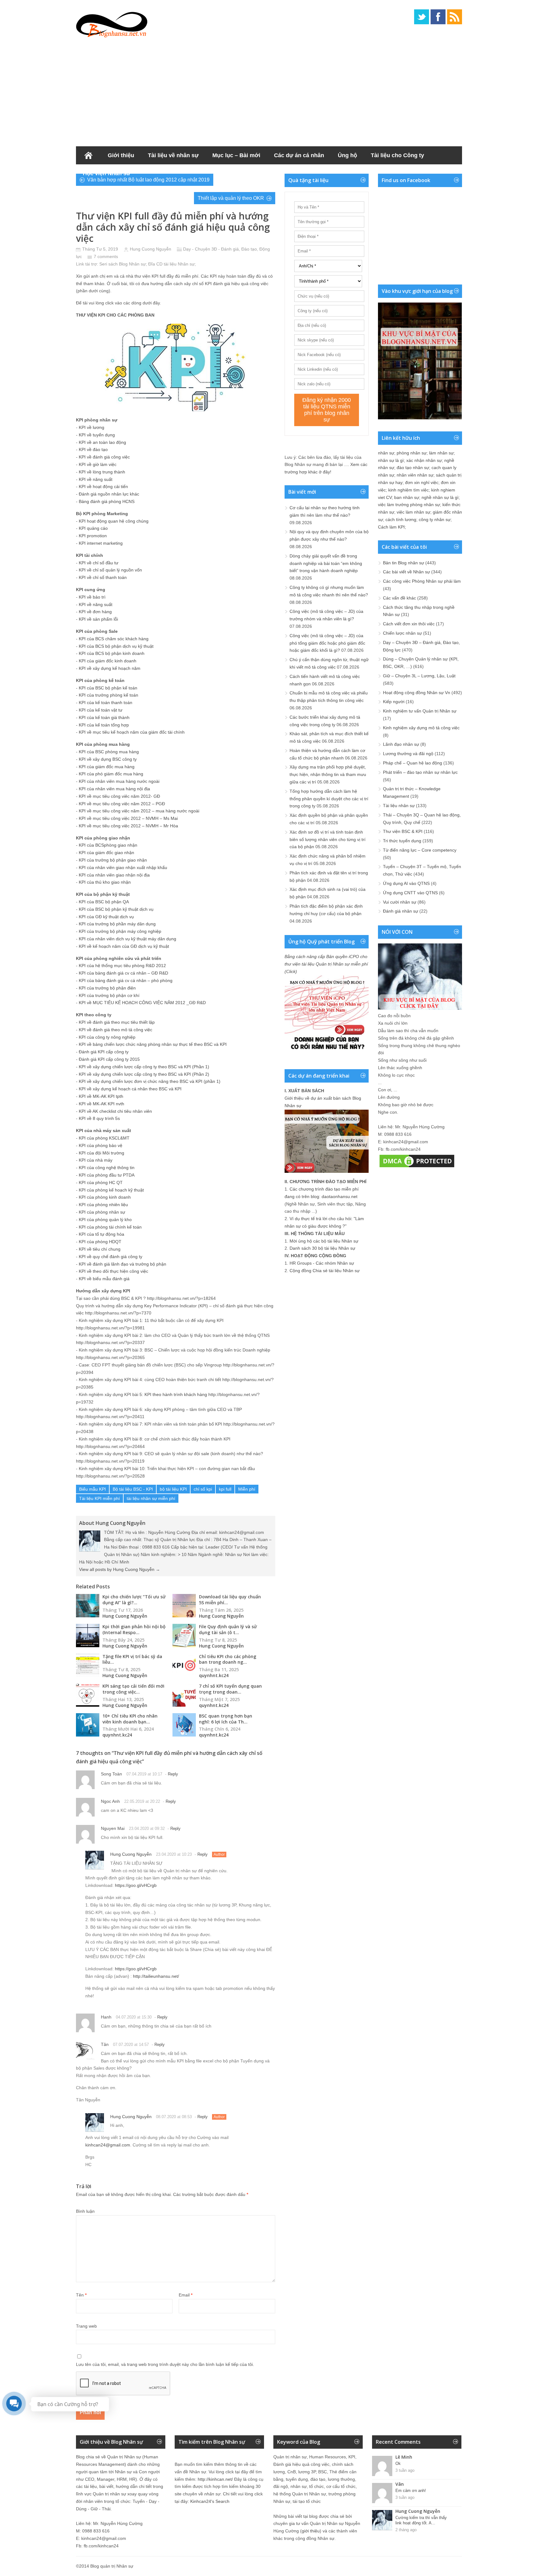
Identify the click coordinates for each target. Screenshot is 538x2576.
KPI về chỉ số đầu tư (99, 563)
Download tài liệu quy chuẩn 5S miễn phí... (230, 1600)
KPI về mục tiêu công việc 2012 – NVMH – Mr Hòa (128, 826)
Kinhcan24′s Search (210, 2501)
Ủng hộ (347, 155)
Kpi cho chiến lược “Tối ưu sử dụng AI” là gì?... (134, 1600)
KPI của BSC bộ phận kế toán (108, 688)
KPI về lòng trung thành (102, 472)
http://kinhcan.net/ (215, 2479)
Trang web (86, 2326)
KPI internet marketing (101, 543)
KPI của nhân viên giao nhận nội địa (114, 875)
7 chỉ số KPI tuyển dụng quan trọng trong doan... (230, 1689)
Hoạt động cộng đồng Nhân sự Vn (417, 693)
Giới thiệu (121, 155)
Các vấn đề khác (399, 598)
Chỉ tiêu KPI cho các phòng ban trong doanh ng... (228, 1659)
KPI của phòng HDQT (100, 1242)
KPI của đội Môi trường (101, 1153)
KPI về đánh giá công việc (104, 457)
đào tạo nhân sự (413, 468)
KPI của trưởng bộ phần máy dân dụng (117, 924)
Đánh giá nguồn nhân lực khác (109, 494)
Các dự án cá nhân (299, 155)
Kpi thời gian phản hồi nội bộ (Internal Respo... (134, 1629)
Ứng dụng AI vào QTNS (406, 883)
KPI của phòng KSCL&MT (104, 1138)
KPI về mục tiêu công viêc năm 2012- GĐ (119, 796)
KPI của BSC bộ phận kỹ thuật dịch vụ (116, 909)
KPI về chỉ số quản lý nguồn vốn (110, 570)
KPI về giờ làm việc (98, 464)
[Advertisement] (269, 90)
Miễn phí (247, 1489)
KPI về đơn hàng (95, 612)
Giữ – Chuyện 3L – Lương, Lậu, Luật (419, 676)
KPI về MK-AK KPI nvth (101, 1104)
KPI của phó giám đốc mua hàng (111, 774)
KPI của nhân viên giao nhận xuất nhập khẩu (123, 867)
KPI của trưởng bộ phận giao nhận (113, 860)
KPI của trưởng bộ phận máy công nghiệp (120, 931)
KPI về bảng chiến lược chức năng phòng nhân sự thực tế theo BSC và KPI (153, 1044)
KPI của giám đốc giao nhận (106, 853)
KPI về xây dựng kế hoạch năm (110, 668)
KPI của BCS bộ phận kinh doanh (112, 653)
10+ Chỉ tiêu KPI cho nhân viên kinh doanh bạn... (130, 1719)
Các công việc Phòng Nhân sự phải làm (422, 581)
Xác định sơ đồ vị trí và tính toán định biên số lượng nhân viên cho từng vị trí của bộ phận (328, 839)
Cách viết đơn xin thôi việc (409, 624)
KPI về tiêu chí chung (100, 1249)
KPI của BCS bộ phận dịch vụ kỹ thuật (116, 646)
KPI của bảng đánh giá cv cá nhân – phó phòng (126, 980)
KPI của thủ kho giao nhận (105, 882)
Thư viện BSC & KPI (403, 831)
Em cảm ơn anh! (411, 2491)
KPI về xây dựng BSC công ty (108, 759)
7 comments (106, 256)
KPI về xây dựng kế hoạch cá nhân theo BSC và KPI (130, 1089)
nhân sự (386, 453)
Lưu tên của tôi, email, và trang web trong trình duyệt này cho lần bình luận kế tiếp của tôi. (165, 2364)
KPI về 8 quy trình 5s (99, 1118)
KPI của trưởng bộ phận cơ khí (109, 995)
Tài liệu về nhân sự (173, 155)
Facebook (438, 17)
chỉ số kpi (203, 1489)
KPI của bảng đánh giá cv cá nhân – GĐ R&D (123, 973)
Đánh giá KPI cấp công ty (104, 1052)
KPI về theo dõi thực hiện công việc (113, 1271)
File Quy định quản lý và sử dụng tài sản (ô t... (228, 1629)
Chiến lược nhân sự (402, 633)
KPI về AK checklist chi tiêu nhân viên (115, 1111)
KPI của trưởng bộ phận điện (107, 988)
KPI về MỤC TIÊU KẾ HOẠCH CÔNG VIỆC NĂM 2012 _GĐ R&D (142, 1003)
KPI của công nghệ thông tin (107, 1168)
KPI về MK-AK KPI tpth (101, 1096)
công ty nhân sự (435, 519)
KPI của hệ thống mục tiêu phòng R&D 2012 (122, 966)
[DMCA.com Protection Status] (417, 1167)
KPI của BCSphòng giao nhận (108, 845)
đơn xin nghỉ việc (422, 482)
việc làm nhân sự (413, 512)
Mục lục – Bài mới (236, 155)
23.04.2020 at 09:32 (147, 1829)
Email (186, 2295)
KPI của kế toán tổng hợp (104, 725)
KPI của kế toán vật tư (101, 710)
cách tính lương (401, 519)
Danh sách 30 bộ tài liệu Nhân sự (322, 1248)
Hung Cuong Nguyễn (151, 249)
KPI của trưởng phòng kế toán (109, 695)
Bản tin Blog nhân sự (404, 563)
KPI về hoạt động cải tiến (103, 487)
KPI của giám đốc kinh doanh (108, 661)
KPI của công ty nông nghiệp (107, 1037)
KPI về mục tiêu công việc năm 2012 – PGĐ (122, 804)
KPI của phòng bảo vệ (101, 1145)
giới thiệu (311, 2531)
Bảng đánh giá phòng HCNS (107, 501)
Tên (81, 2295)
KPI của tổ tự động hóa (101, 1234)
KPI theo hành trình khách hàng (176, 1394)
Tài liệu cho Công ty (397, 155)
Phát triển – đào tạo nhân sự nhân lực (420, 772)
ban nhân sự (407, 497)
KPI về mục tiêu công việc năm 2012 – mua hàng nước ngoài (139, 811)
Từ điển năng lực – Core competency (420, 850)
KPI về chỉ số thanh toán (103, 577)
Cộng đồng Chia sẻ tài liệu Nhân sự (325, 1271)
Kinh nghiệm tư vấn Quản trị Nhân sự (420, 711)
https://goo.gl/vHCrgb (136, 1885)
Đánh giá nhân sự (401, 911)
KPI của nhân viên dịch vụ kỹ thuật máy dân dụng (127, 939)
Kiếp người (394, 702)
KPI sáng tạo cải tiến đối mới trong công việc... (133, 1689)
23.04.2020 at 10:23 (174, 1854)
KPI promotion (93, 536)
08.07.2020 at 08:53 (174, 2117)
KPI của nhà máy (96, 1160)
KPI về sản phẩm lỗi (98, 619)
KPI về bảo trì (92, 597)
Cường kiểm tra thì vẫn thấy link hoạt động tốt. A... (421, 2520)
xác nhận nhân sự (424, 460)
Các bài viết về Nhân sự (406, 572)
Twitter (422, 17)
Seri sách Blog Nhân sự (123, 264)
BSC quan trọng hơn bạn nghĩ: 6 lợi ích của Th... (226, 1719)
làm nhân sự (441, 453)
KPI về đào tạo (93, 449)
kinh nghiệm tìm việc (408, 490)
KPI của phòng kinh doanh (105, 1197)
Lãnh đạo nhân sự (401, 744)
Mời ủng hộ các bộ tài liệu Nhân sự (324, 1241)
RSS (455, 17)
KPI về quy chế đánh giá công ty (111, 1257)
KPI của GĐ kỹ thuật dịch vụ (106, 917)
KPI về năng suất (96, 479)
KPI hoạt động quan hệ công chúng (114, 521)
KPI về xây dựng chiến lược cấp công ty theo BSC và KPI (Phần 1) (144, 1067)
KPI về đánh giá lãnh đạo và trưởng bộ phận (123, 1264)
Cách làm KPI (391, 527)
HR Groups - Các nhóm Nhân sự (322, 1263)
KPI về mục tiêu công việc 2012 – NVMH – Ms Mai (128, 818)
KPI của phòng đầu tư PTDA (107, 1175)
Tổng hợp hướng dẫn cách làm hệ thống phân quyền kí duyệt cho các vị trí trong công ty (329, 799)
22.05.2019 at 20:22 (142, 1801)
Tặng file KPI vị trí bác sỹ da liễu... (132, 1659)
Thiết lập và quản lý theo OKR (231, 198)
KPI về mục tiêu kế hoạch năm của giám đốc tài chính (132, 732)
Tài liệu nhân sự (399, 806)
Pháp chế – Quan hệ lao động (413, 763)
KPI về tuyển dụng (97, 435)
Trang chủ (88, 155)
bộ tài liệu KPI (173, 1489)
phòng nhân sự (412, 453)
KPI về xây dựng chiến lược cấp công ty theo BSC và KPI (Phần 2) (144, 1074)
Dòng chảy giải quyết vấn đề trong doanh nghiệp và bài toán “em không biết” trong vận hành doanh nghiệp (326, 563)
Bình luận (85, 2211)
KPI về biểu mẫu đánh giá (104, 1279)
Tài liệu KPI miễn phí (99, 1498)
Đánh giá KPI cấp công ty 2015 (109, 1059)
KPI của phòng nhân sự (102, 1212)
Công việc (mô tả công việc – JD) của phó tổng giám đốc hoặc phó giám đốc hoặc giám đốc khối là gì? (327, 643)
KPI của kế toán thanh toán (106, 703)
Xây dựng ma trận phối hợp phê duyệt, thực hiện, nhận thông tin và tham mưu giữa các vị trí (328, 774)
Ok (398, 2463)
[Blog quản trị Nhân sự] (112, 23)
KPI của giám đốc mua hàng (107, 767)
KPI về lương (92, 427)
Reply (173, 1774)
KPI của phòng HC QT (101, 1182)
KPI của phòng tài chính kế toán (110, 1227)
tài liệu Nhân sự (179, 264)
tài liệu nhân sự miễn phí (151, 1498)
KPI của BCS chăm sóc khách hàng (114, 639)
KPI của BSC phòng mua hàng (109, 752)
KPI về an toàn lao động (102, 442)
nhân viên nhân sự (415, 475)
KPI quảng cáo (93, 528)
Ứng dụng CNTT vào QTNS (410, 893)
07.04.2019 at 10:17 (144, 1774)
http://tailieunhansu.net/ (156, 1976)
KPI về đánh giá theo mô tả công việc (116, 1030)
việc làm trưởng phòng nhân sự (409, 505)
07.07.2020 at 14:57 (131, 2045)
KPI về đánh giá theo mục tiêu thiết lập (117, 1022)
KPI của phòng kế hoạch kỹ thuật (111, 1190)
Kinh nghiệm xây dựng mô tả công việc (421, 728)
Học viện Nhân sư (107, 173)
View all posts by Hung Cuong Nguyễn (120, 1569)
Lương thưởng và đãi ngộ (408, 754)
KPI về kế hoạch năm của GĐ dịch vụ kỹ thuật (124, 946)
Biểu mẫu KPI (92, 1489)
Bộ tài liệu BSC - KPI (133, 1489)
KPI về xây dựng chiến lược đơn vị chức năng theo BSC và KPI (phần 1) (150, 1081)
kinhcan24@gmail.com (108, 2145)
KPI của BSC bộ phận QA (104, 902)
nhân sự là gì (391, 460)
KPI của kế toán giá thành (104, 717)
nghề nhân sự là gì (440, 497)
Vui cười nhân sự (400, 902)
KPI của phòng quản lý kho (105, 1220)
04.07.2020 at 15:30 (134, 2017)
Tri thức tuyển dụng (402, 841)
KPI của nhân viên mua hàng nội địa (114, 789)
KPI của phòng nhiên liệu (103, 1205)
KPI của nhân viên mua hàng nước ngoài (119, 781)
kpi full (225, 1489)
